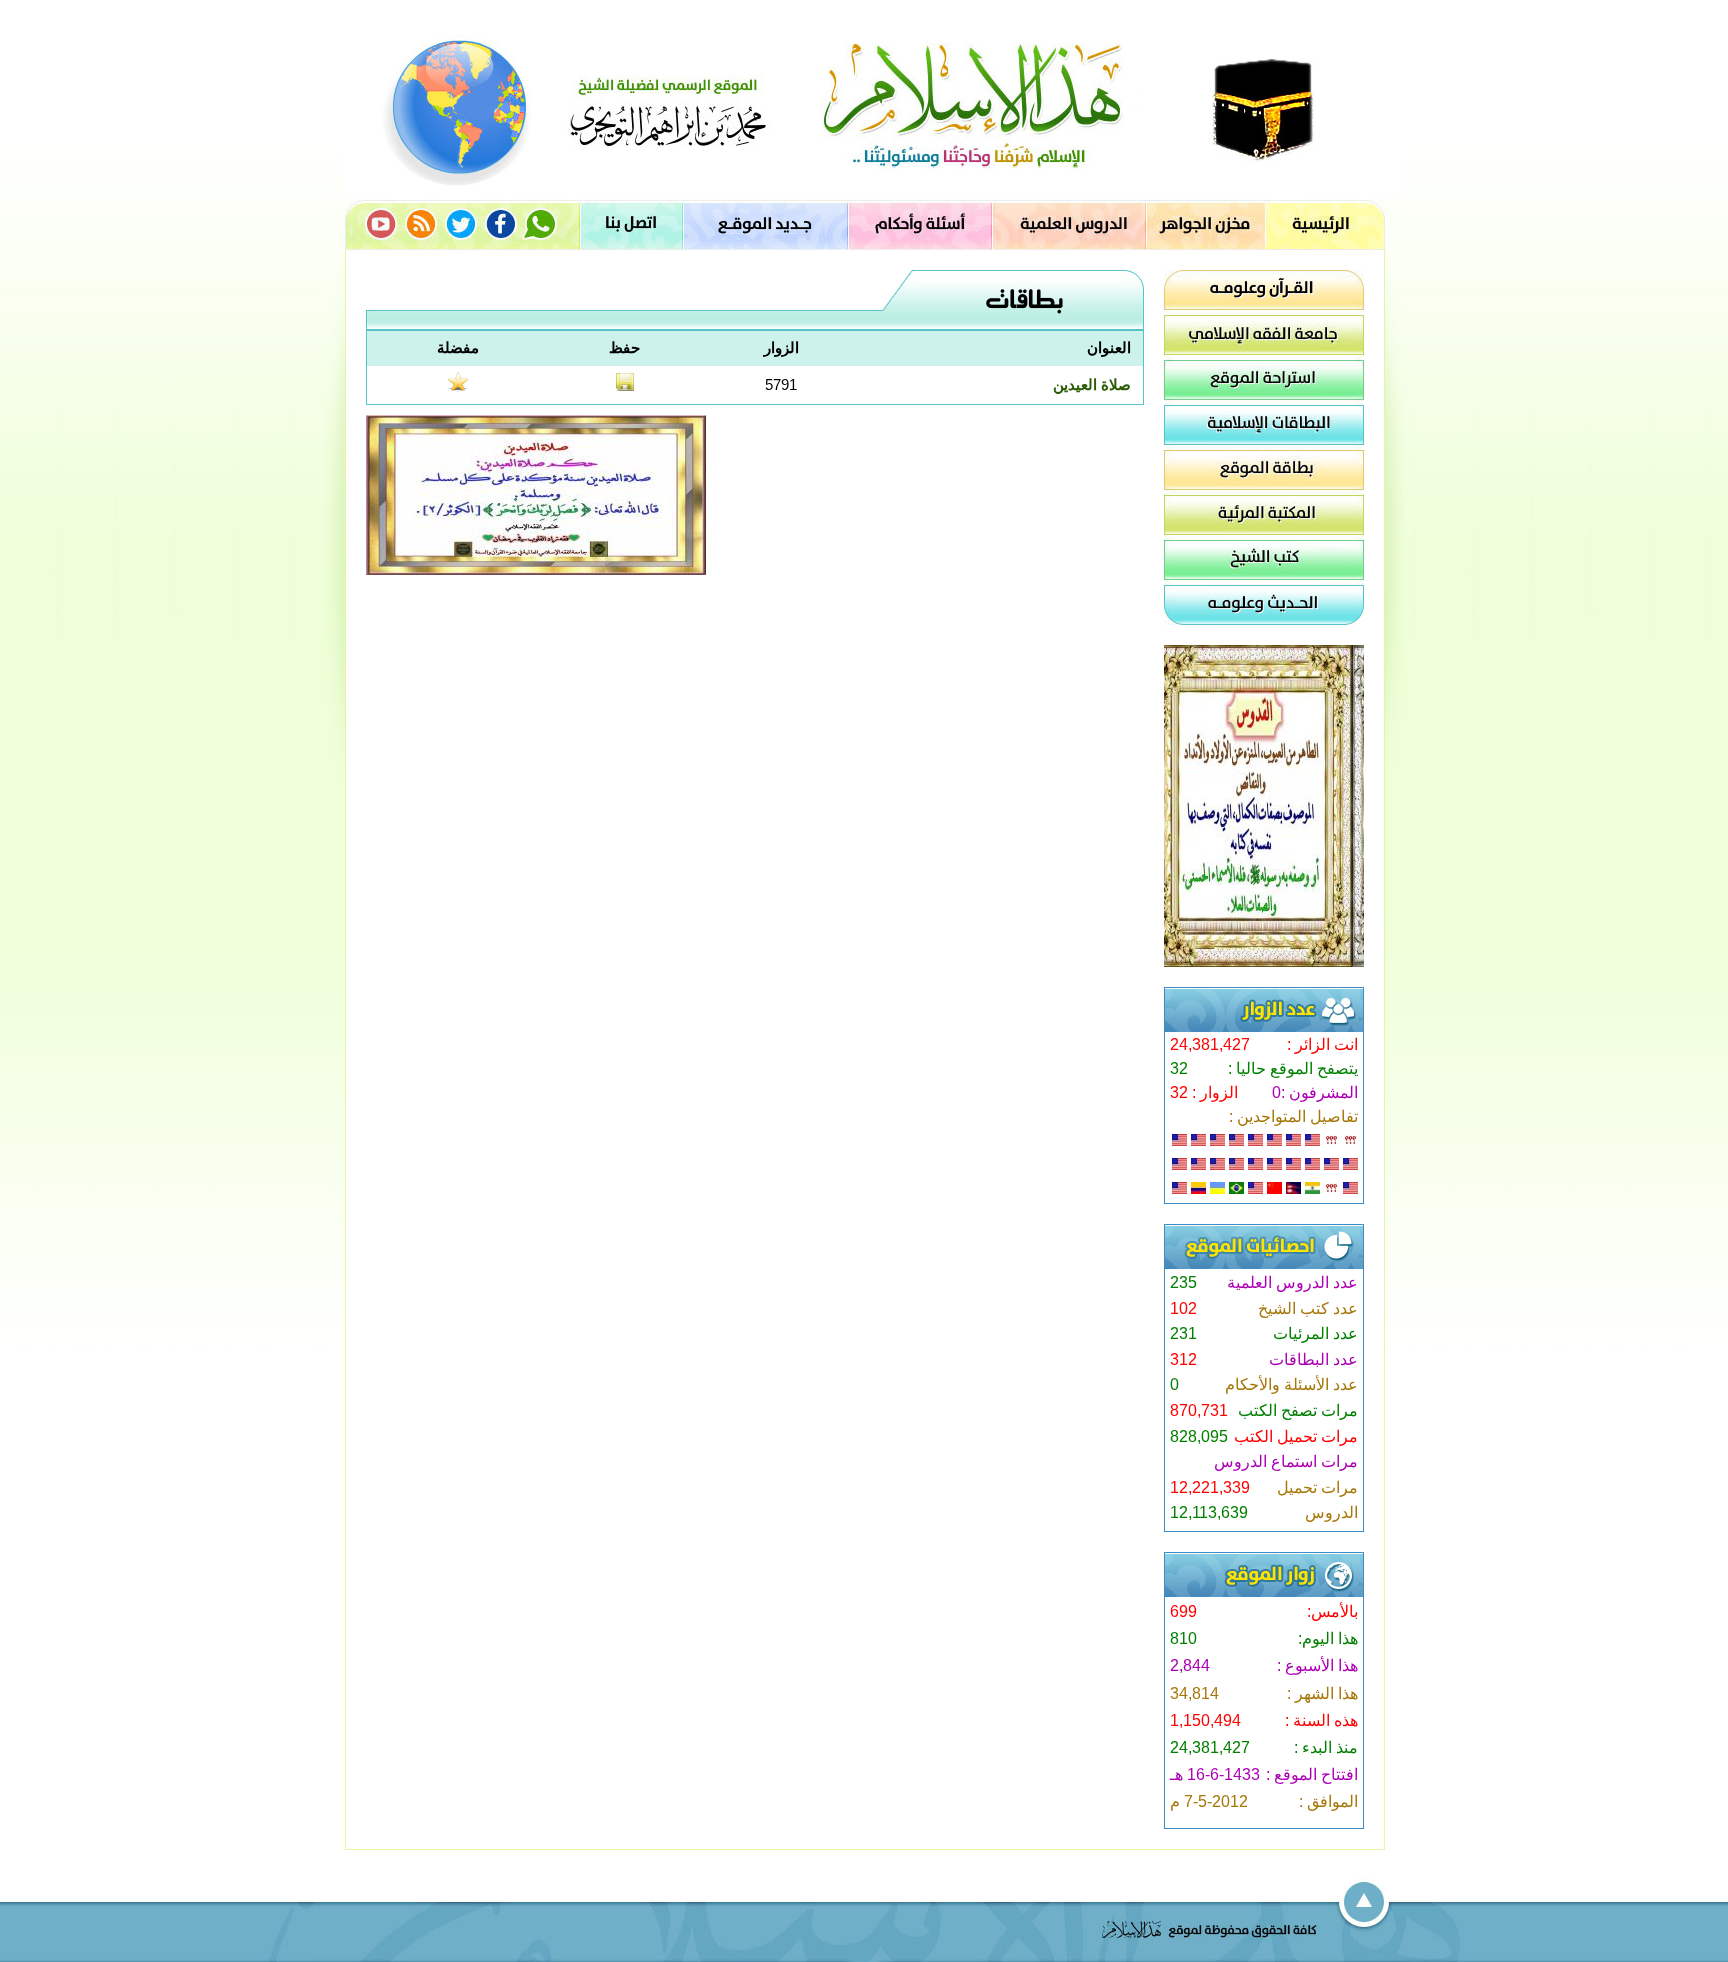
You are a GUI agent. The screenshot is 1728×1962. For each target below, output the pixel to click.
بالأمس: (1332, 1611)
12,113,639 (1209, 1512)
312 (1183, 1359)
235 (1183, 1282)
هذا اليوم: (1328, 1638)
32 (1179, 1068)
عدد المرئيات (1315, 1333)
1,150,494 (1205, 1720)
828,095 (1199, 1436)
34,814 (1194, 1693)
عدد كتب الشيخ (1308, 1308)
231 (1183, 1333)
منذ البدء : (1326, 1747)
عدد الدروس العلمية (1292, 1282)
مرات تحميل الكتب (1296, 1436)
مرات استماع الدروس (1286, 1461)
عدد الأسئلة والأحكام (1291, 1384)
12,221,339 (1210, 1487)
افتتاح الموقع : (1312, 1774)
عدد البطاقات (1313, 1359)
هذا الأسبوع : (1317, 1665)
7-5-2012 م (1209, 1801)
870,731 (1199, 1410)
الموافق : (1328, 1801)
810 (1183, 1638)
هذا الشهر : (1322, 1693)
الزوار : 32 (1204, 1092)
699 (1183, 1611)
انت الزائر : (1322, 1044)
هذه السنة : (1321, 1720)
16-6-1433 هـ (1215, 1774)
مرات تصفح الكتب (1298, 1410)
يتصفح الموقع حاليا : (1293, 1068)
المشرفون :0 (1315, 1092)
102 (1183, 1308)
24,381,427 (1210, 1044)
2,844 (1190, 1665)
